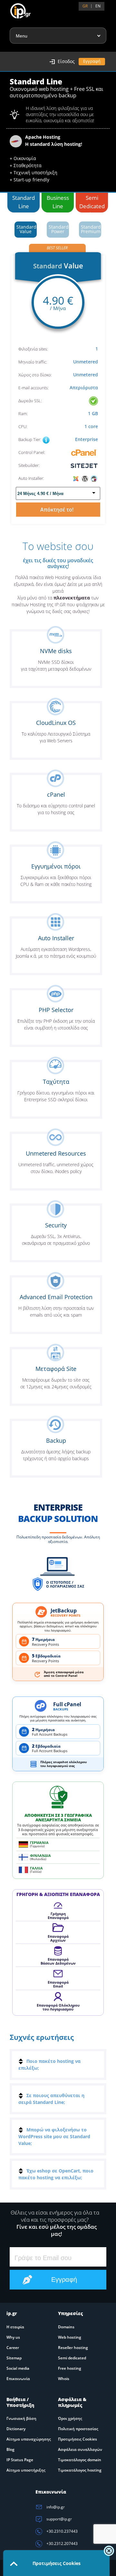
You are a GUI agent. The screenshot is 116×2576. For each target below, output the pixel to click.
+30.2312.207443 (62, 2544)
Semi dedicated (72, 2358)
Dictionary (16, 2429)
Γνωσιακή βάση (21, 2418)
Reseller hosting (73, 2348)
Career (13, 2348)
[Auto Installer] (85, 478)
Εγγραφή (92, 61)
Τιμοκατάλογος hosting (80, 2470)
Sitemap (14, 2358)
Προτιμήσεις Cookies (77, 2439)
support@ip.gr (59, 2519)
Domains (66, 2327)
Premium (91, 229)
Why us (13, 2337)
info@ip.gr (55, 2507)
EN (98, 6)
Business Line (58, 202)
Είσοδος (66, 61)
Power (59, 229)
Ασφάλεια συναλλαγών (80, 2449)
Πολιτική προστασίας (78, 2429)
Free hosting (70, 2368)
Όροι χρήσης (70, 2418)
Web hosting (70, 2337)
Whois (64, 2379)
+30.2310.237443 (62, 2531)
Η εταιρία (15, 2327)
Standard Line (24, 202)
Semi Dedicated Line (92, 203)
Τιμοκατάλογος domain (80, 2460)
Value (26, 229)
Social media (18, 2368)
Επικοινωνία (18, 2379)
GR (85, 6)
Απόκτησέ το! (58, 510)
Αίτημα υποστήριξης (26, 2470)
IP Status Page (20, 2460)
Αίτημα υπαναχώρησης (29, 2439)
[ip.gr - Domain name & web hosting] (14, 8)
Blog (10, 2449)
